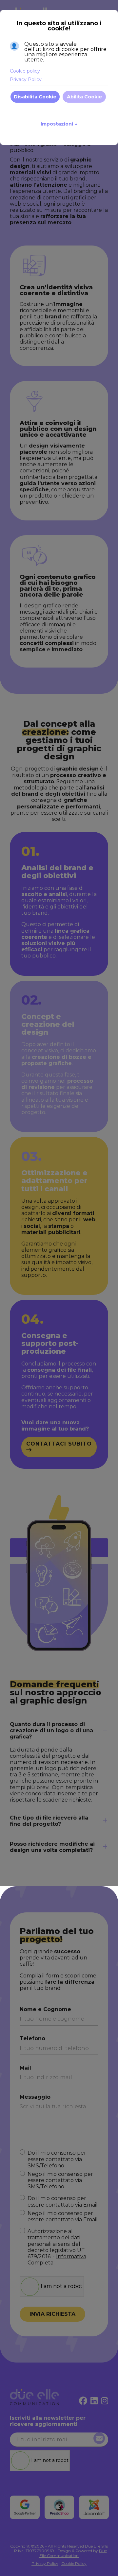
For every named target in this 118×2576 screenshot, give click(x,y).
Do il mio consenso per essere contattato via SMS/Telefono (57, 2159)
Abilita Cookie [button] (84, 97)
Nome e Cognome (45, 2009)
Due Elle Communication (73, 2553)
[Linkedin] (94, 2401)
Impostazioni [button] (59, 124)
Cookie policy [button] (25, 71)
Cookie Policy (74, 2563)
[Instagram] (105, 2401)
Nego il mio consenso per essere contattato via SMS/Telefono (60, 2180)
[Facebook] (83, 2401)
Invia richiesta (52, 2314)
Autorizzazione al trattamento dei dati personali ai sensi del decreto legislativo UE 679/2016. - (57, 2247)
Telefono (32, 2038)
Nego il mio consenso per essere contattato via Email (63, 2216)
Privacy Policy (45, 2563)
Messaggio (35, 2097)
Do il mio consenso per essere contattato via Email (63, 2201)
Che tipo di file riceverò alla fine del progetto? (49, 1821)
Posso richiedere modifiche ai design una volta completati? (52, 1847)
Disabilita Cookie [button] (35, 97)
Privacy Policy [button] (26, 79)
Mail (25, 2068)
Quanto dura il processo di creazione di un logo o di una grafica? (51, 1730)
